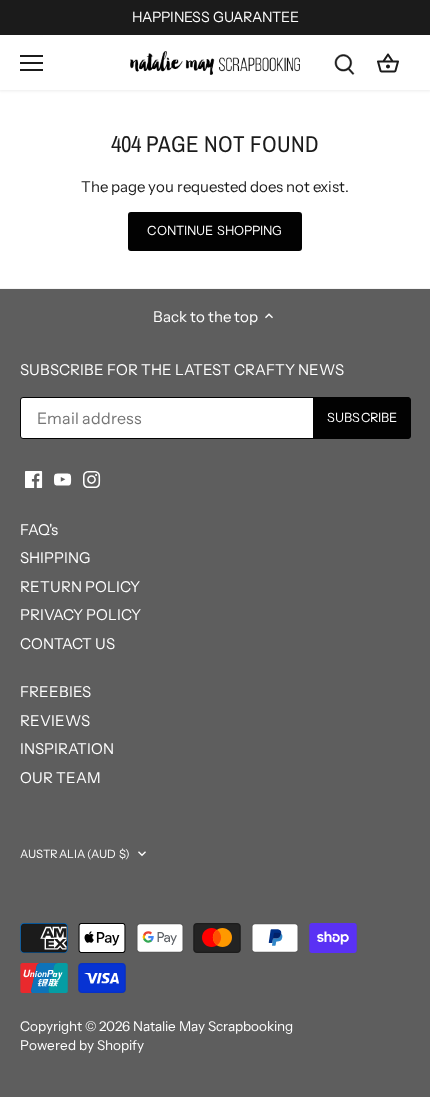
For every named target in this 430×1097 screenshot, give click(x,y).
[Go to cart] (388, 62)
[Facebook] (33, 478)
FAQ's (39, 529)
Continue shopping (214, 230)
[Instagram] (91, 478)
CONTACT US (67, 643)
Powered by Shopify (82, 1045)
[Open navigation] (31, 63)
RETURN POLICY (80, 586)
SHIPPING (55, 557)
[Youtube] (62, 478)
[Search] (344, 62)
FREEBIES (55, 691)
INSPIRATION (67, 748)
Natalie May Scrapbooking (213, 1026)
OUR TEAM (60, 777)
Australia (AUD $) (75, 854)
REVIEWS (55, 720)
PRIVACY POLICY (80, 614)
